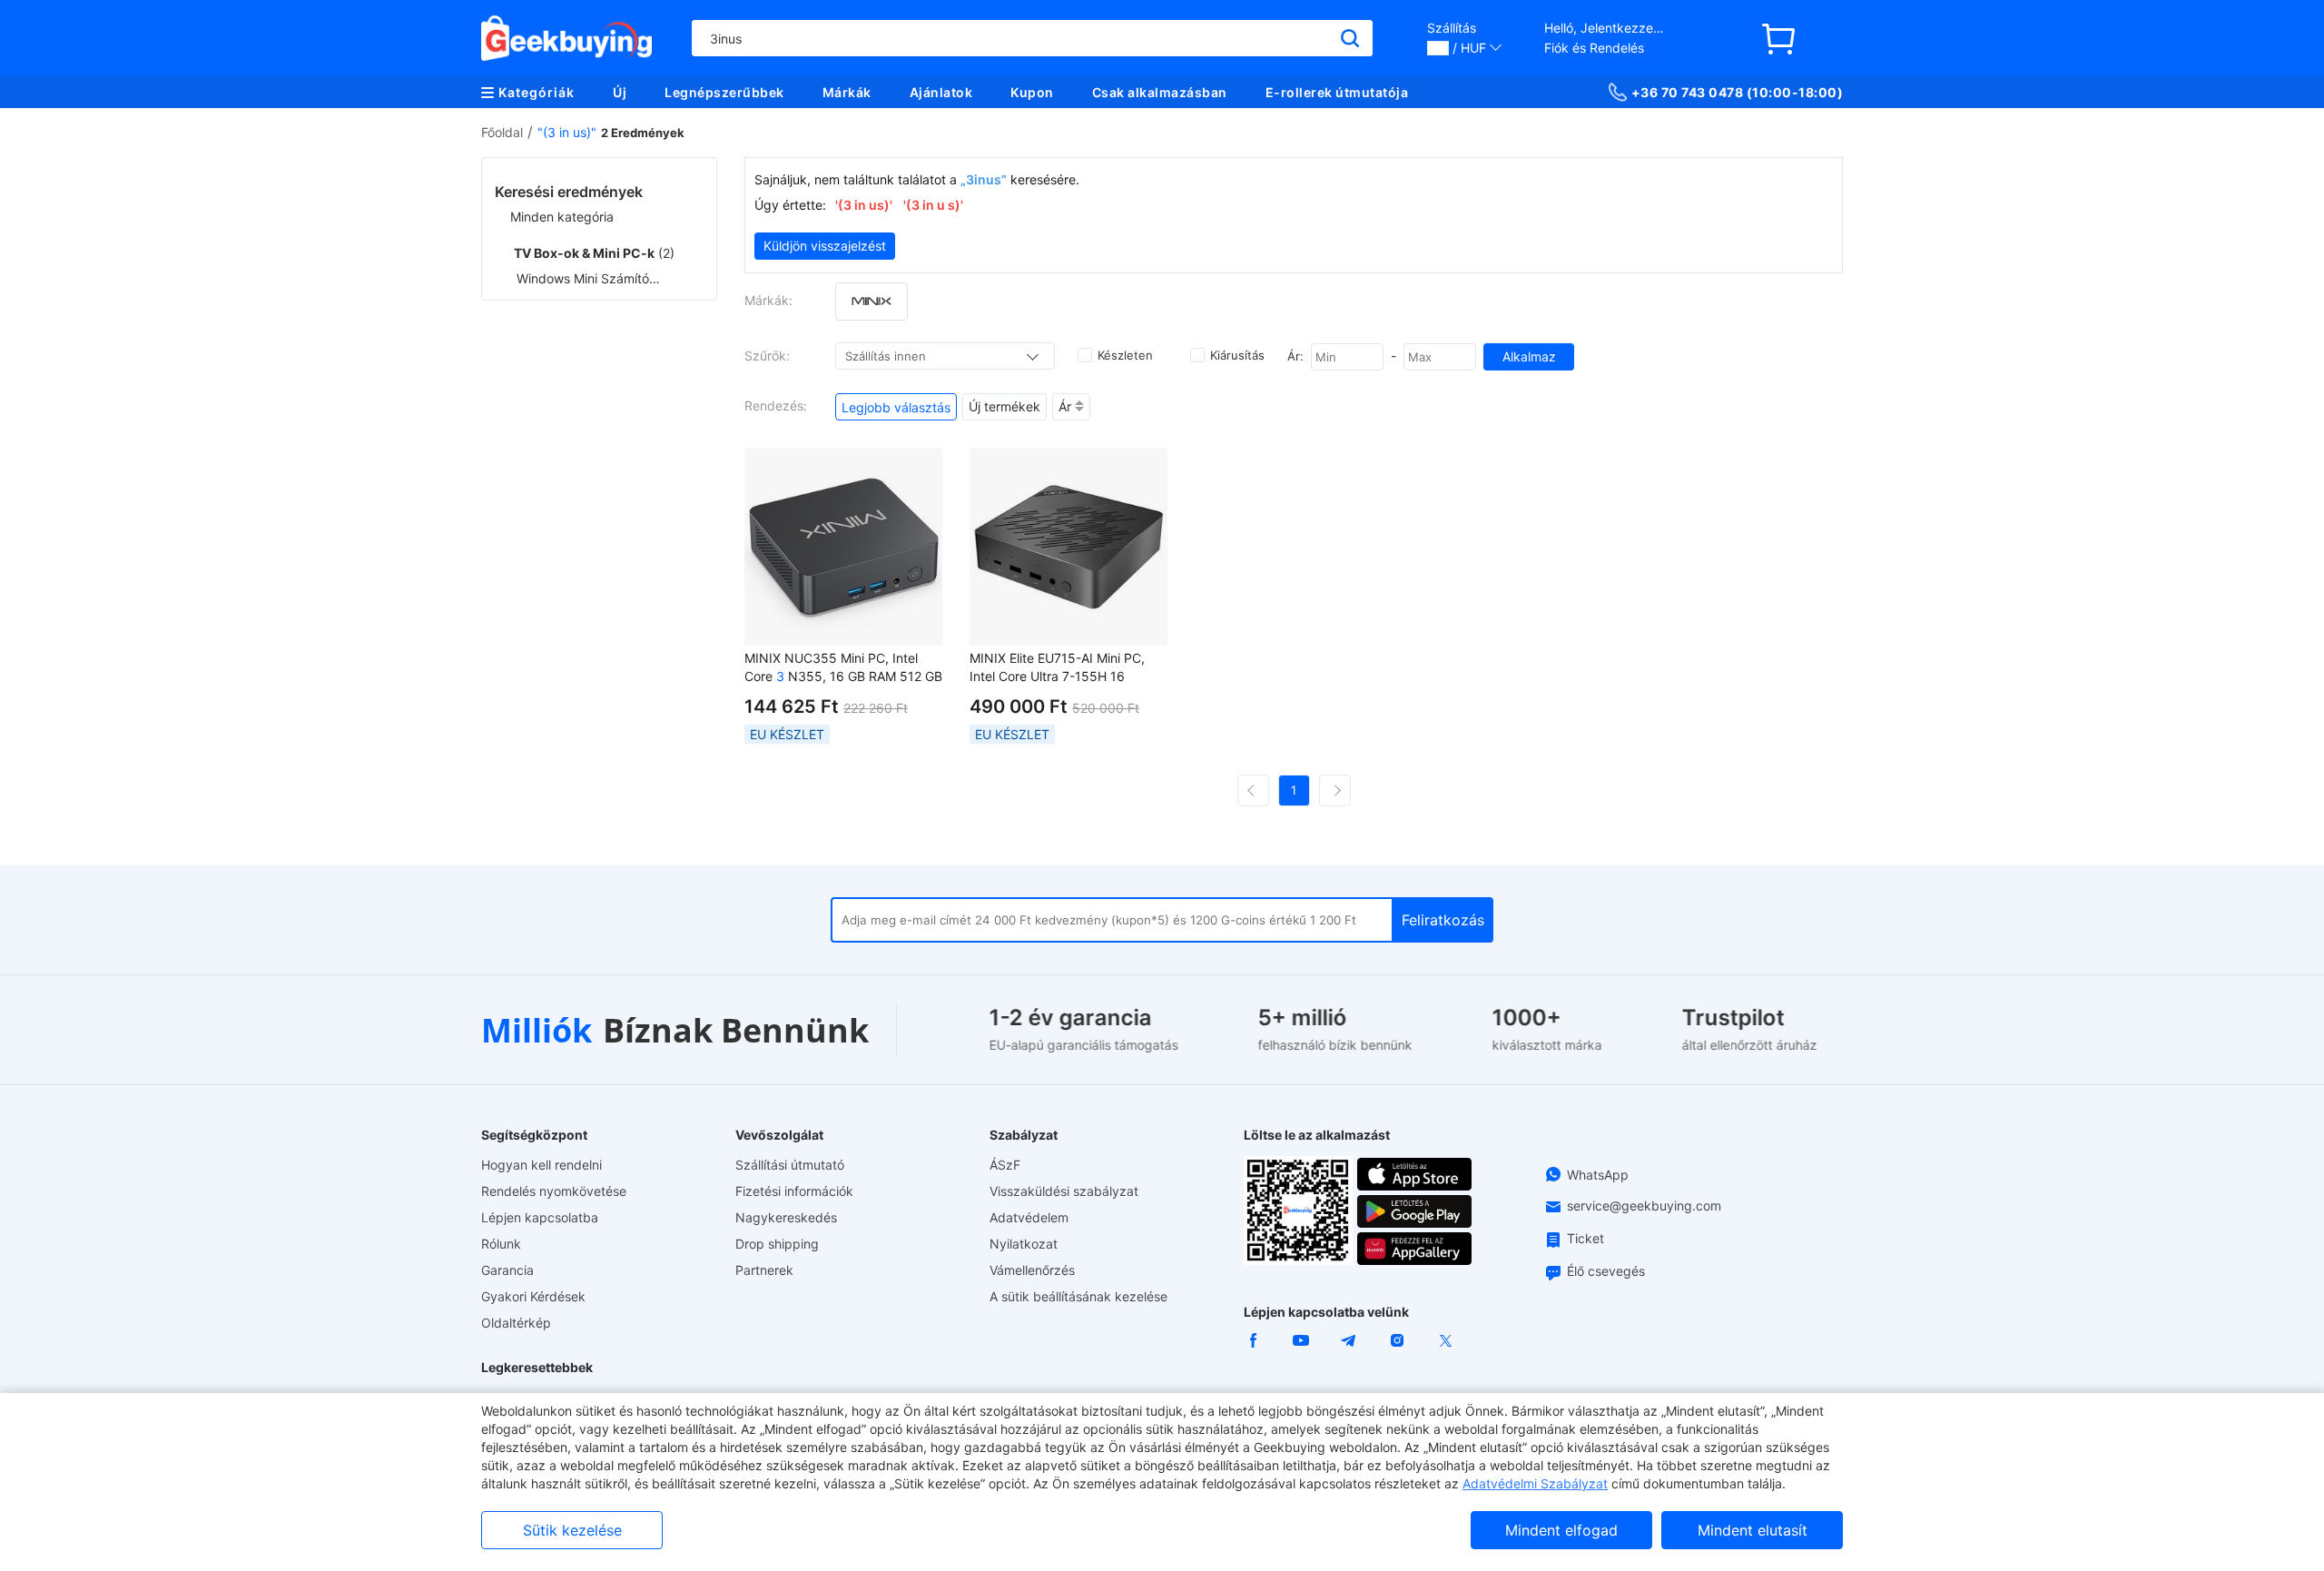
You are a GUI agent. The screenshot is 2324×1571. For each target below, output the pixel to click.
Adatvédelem (1029, 1217)
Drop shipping (777, 1244)
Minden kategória (562, 217)
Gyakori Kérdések (533, 1296)
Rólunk (501, 1244)
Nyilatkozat (1024, 1244)
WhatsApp (1598, 1175)
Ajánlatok (941, 92)
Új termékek (1004, 406)
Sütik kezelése (572, 1530)
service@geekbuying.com (1644, 1205)
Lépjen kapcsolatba (540, 1217)
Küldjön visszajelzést (825, 246)
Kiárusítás (1237, 355)
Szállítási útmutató (790, 1165)
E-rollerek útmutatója (1337, 92)
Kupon (1032, 92)
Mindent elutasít (1753, 1530)
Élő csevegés (1606, 1271)
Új (620, 92)
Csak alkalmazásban (1160, 92)
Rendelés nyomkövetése (554, 1191)
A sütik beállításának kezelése (1078, 1296)
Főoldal (502, 132)
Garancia (507, 1270)
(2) (594, 253)
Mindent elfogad (1561, 1530)
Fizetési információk (794, 1191)
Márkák (847, 92)
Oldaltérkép (516, 1323)
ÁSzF (1005, 1165)
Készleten (1125, 355)
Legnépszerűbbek (724, 92)
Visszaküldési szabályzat (1064, 1191)
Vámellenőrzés (1032, 1270)
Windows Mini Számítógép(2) (589, 278)
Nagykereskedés (786, 1217)
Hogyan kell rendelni (542, 1165)
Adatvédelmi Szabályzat (1535, 1483)
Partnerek (764, 1270)
